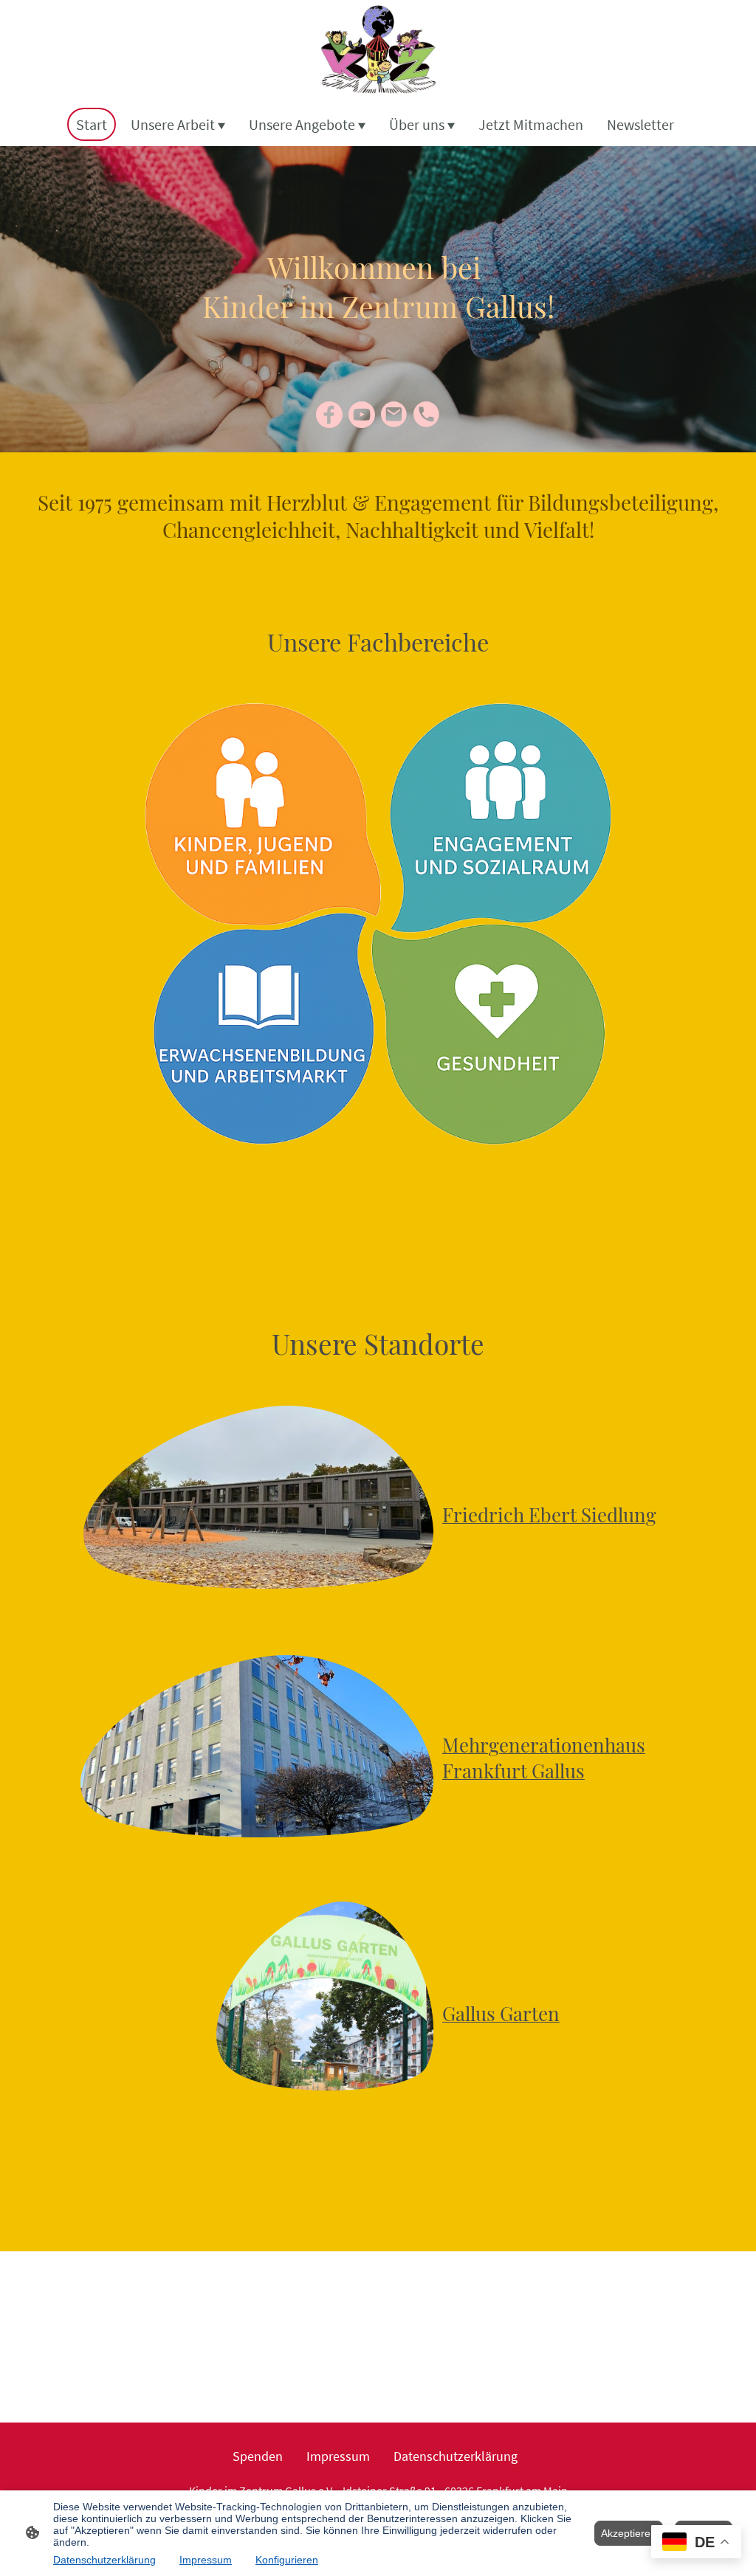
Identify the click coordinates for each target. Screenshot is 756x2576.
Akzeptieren (629, 2533)
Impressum (206, 2560)
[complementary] (696, 2543)
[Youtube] (362, 415)
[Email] (394, 415)
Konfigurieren (287, 2560)
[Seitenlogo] (378, 51)
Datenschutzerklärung (104, 2560)
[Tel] (427, 415)
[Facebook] (329, 415)
